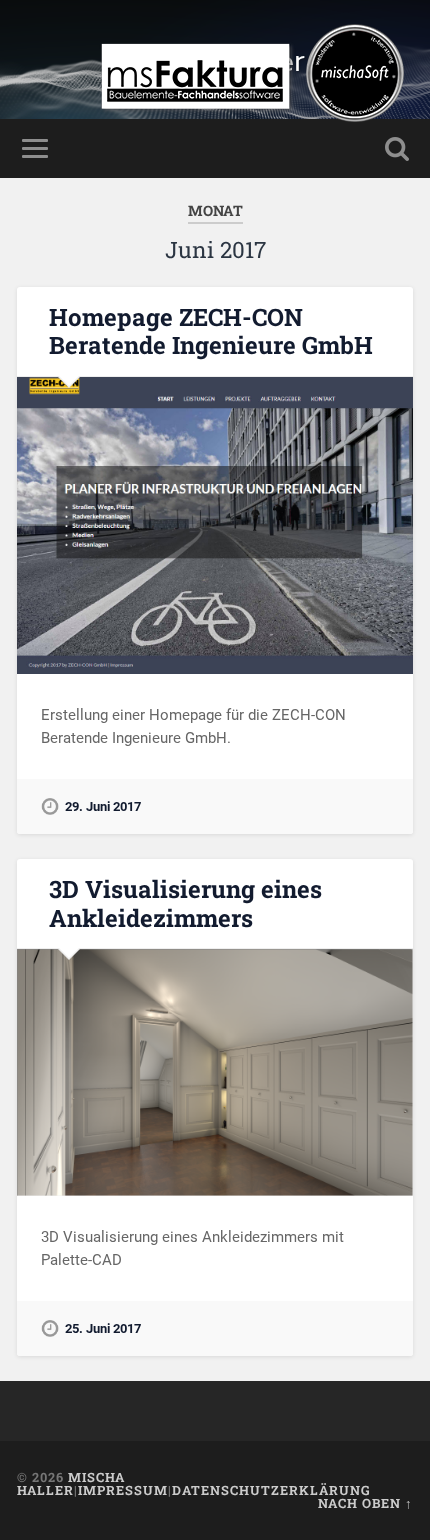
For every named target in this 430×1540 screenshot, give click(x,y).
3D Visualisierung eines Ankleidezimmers (185, 903)
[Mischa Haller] (252, 127)
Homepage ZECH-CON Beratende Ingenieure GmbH (211, 331)
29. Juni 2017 (103, 806)
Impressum (123, 1490)
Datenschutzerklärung (271, 1490)
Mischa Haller (71, 1483)
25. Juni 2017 (103, 1328)
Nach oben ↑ (365, 1503)
